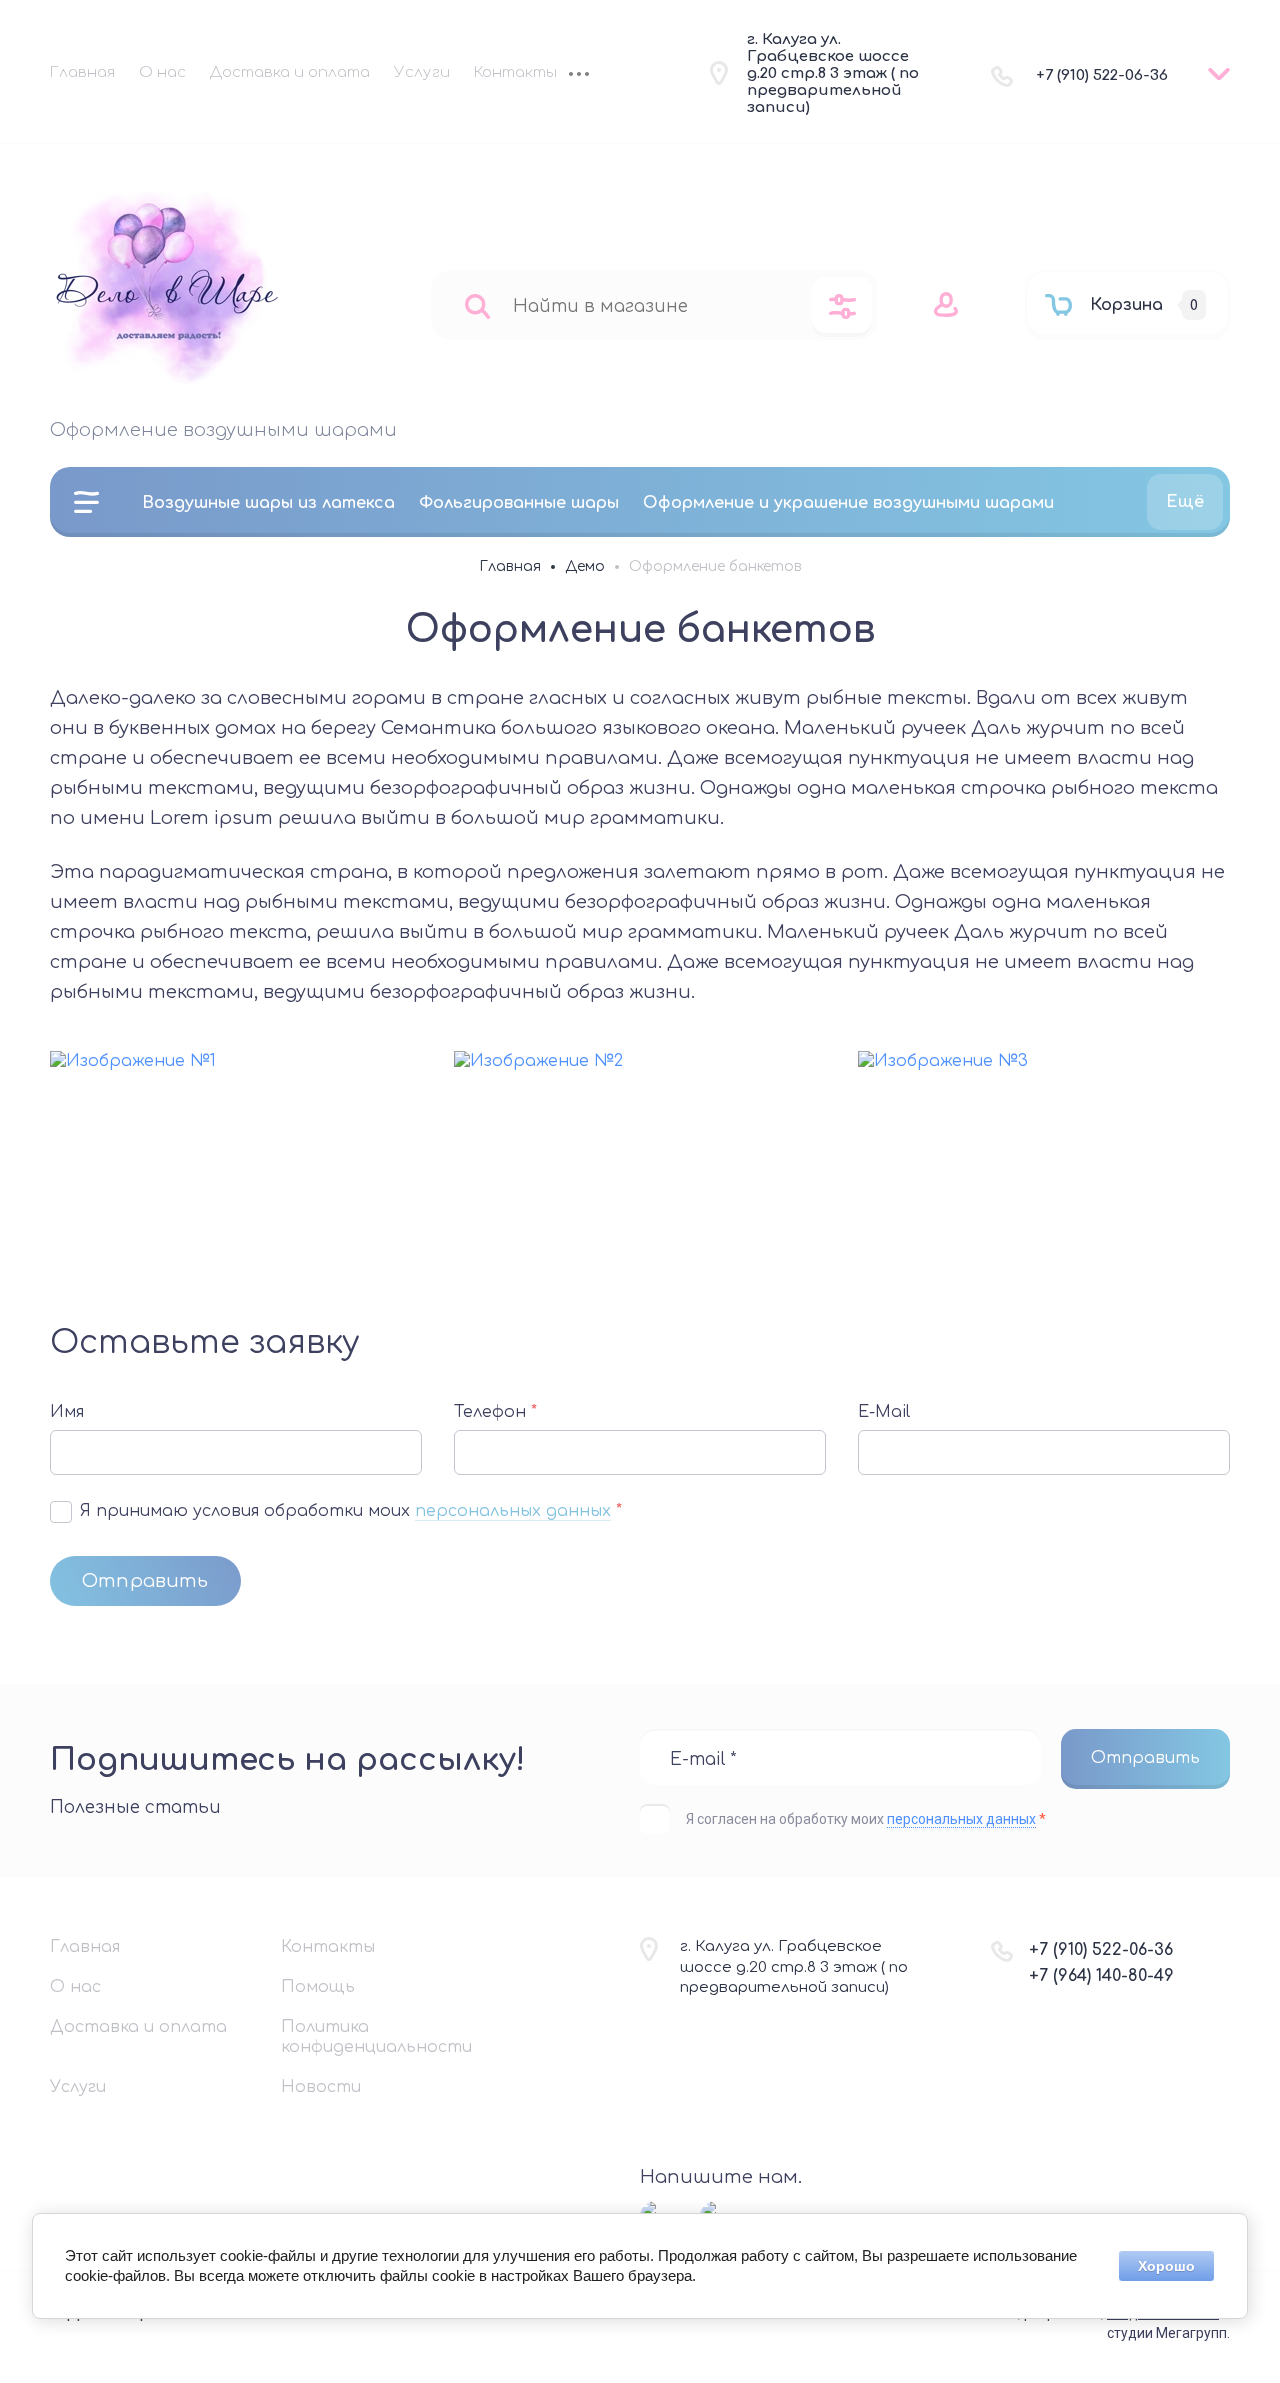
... (579, 76)
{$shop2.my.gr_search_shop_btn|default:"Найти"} (477, 305)
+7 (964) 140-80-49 (1101, 1976)
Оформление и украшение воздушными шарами (848, 503)
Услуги (422, 72)
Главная (82, 72)
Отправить (145, 1581)
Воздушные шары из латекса (268, 503)
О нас (162, 72)
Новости (321, 2087)
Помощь (318, 1987)
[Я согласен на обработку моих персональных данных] (61, 1512)
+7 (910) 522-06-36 (1102, 75)
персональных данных (513, 1511)
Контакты (515, 72)
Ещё (1185, 502)
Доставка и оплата (290, 72)
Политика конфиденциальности (376, 2037)
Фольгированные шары (519, 503)
